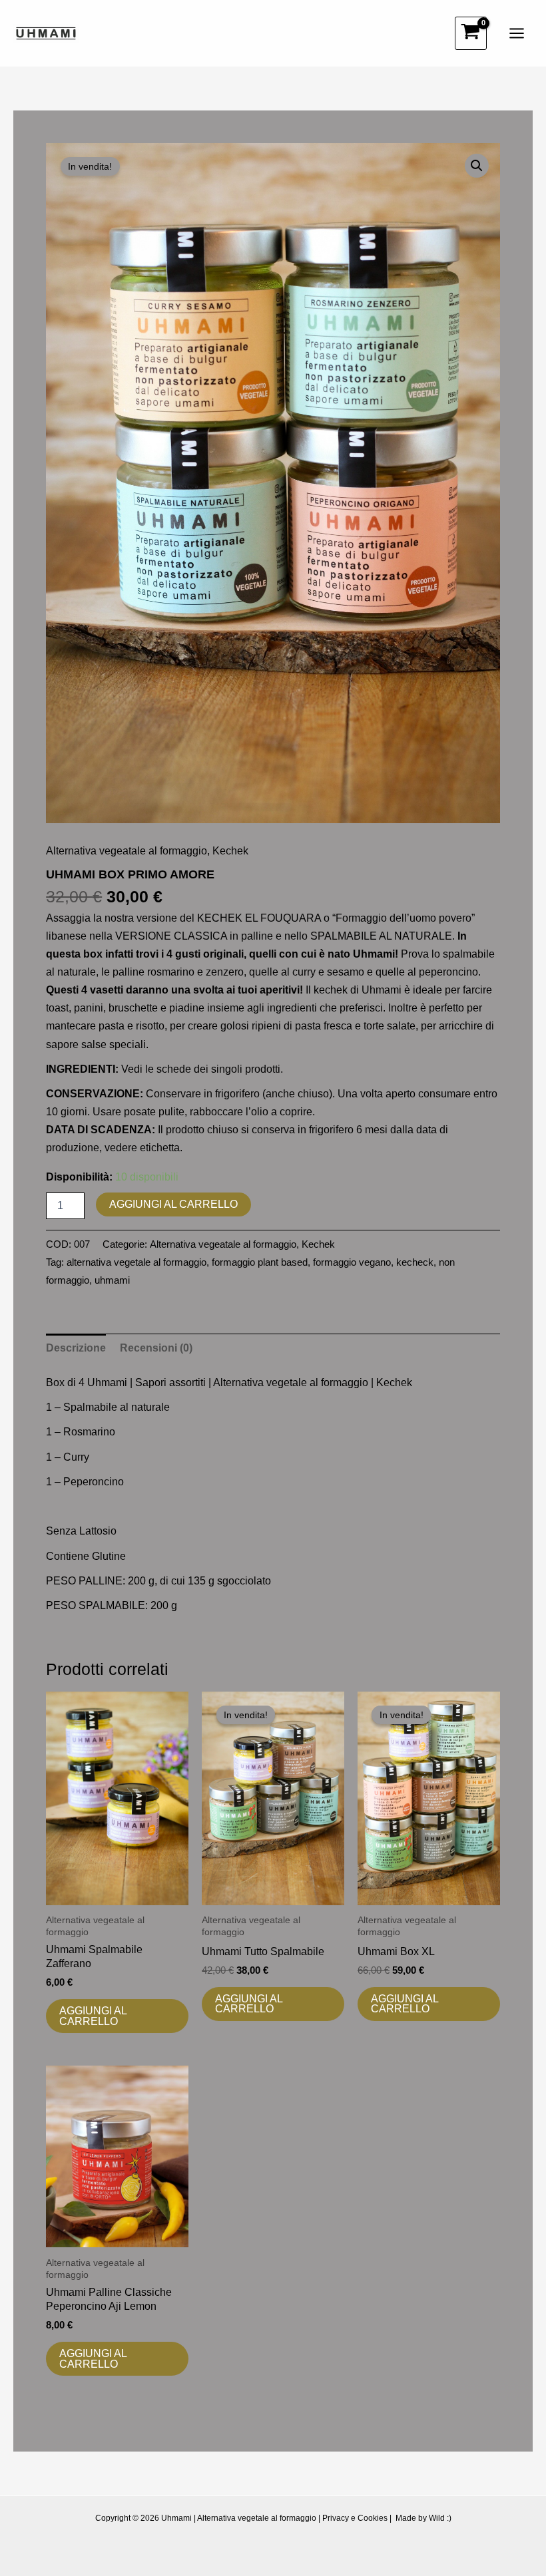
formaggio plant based (260, 1262)
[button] (477, 166)
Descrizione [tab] (76, 1348)
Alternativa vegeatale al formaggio (127, 850)
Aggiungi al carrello (173, 1204)
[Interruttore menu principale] (516, 34)
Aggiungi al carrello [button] (93, 2016)
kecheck (415, 1262)
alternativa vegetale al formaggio (136, 1262)
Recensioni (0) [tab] (156, 1348)
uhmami (112, 1280)
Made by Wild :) (423, 2518)
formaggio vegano (352, 1262)
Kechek (230, 850)
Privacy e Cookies (355, 2518)
